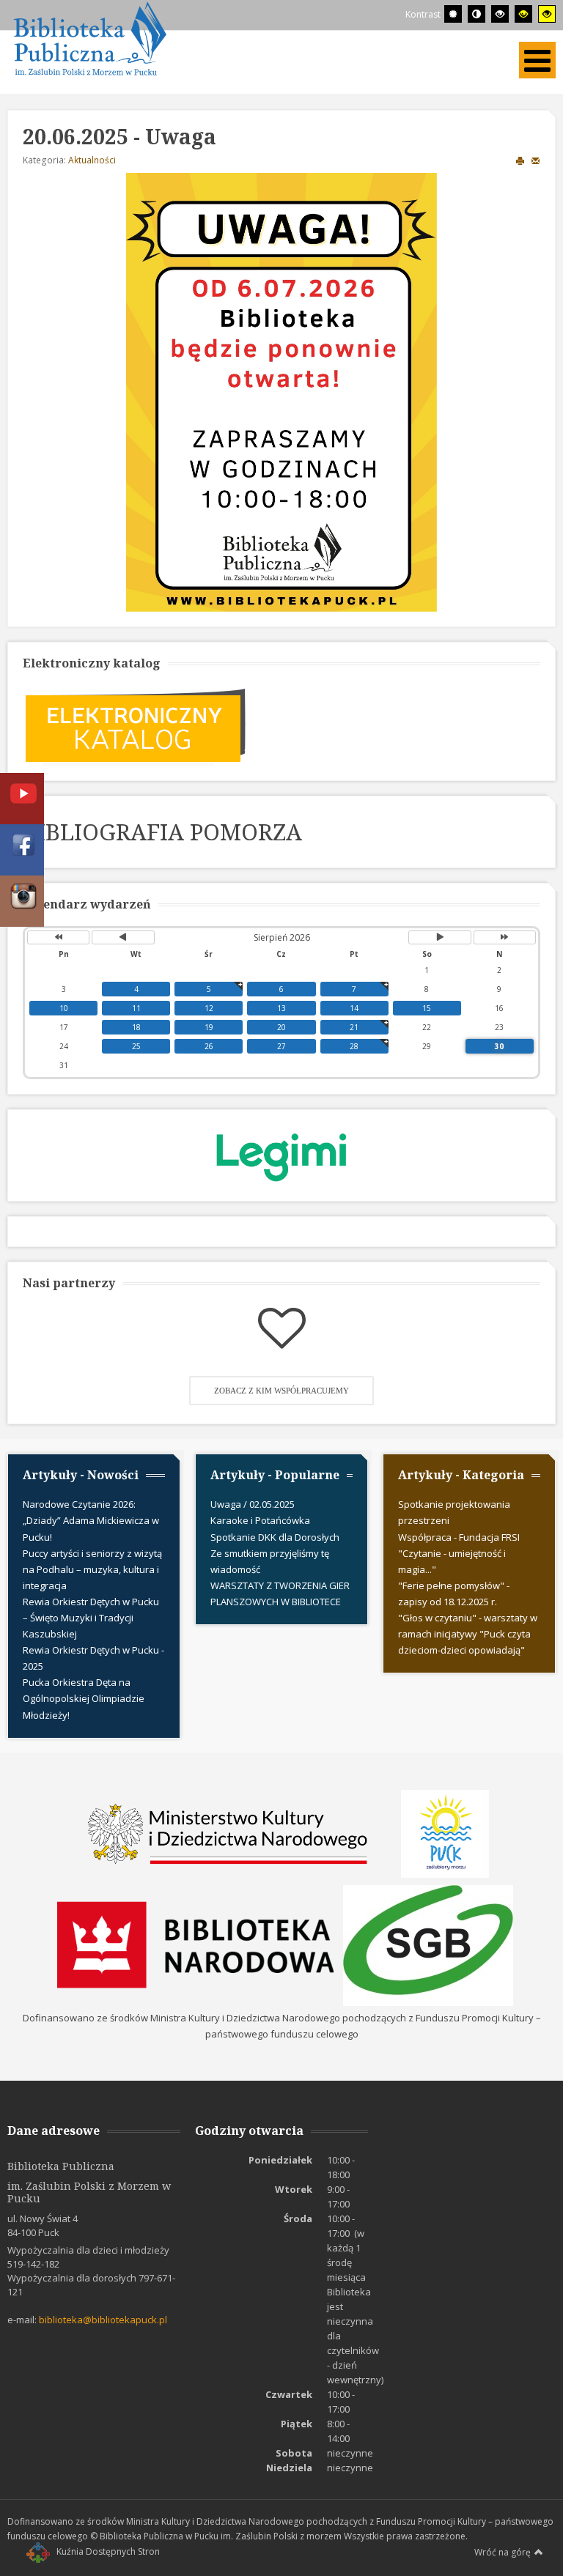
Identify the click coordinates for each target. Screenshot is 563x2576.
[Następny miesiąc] (439, 937)
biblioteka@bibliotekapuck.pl (103, 2320)
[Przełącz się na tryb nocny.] (476, 14)
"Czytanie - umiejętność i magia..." (452, 1561)
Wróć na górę (503, 2552)
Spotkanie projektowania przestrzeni (454, 1512)
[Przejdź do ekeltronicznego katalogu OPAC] (135, 724)
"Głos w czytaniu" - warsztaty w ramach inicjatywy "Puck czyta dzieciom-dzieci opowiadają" (468, 1634)
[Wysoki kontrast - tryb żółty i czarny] (547, 14)
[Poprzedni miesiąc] (123, 937)
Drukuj (520, 160)
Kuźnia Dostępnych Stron (108, 2551)
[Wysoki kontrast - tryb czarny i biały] (500, 14)
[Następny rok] (505, 937)
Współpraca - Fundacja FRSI (459, 1537)
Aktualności (92, 160)
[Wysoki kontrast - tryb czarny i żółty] (523, 14)
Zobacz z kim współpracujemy (281, 1391)
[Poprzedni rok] (58, 937)
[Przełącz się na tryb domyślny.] (453, 14)
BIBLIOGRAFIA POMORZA (162, 832)
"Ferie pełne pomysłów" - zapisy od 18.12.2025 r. (454, 1594)
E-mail (536, 160)
